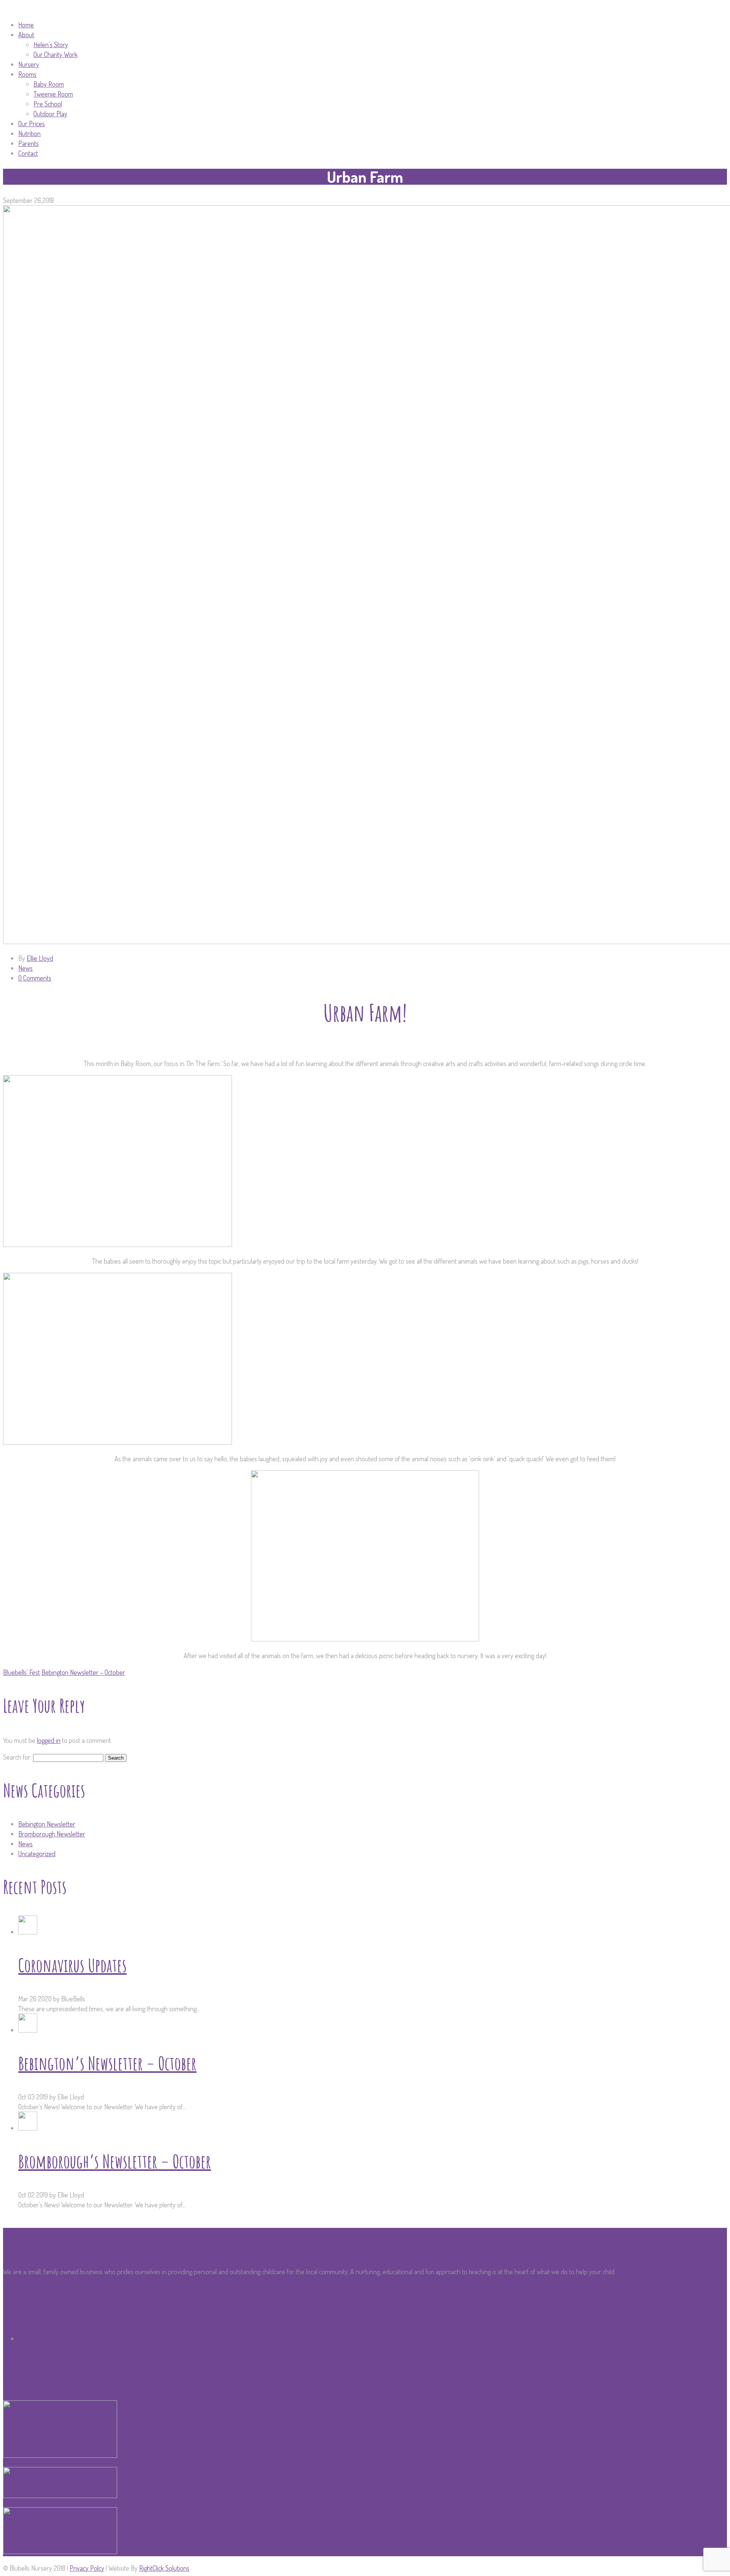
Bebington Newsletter (47, 1824)
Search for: (17, 1757)
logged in (49, 1740)
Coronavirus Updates (72, 1965)
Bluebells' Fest (21, 1672)
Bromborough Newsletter (52, 1834)
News (25, 968)
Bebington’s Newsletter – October (107, 2063)
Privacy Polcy (87, 2568)
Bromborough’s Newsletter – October (115, 2161)
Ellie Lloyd (40, 958)
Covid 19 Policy (37, 2338)
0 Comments (35, 978)
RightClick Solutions (164, 2568)
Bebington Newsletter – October (83, 1672)
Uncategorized (37, 1854)
